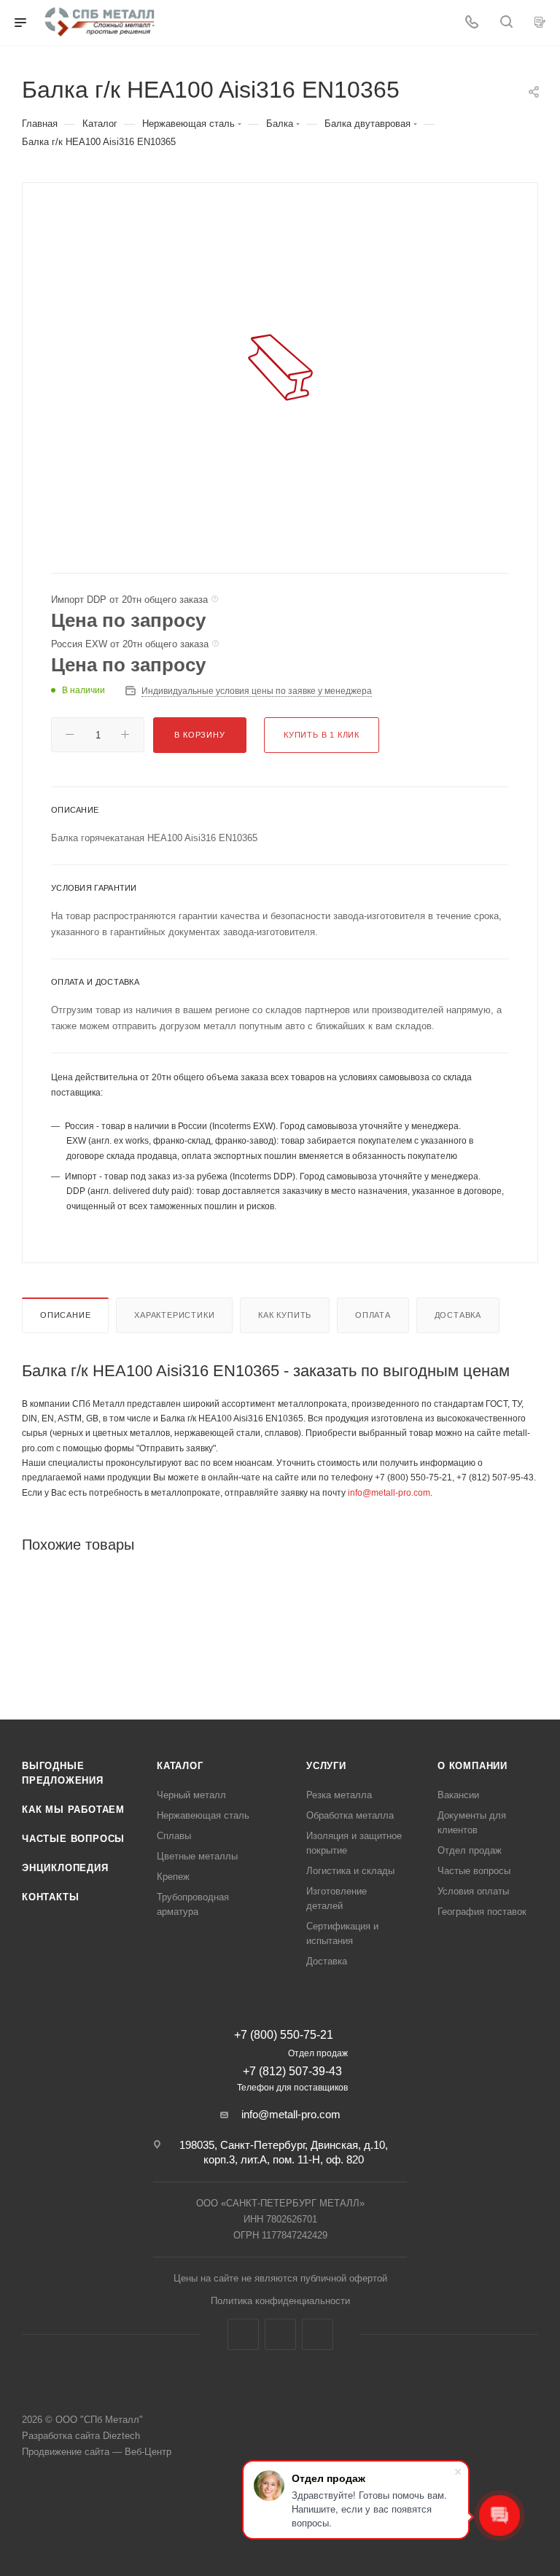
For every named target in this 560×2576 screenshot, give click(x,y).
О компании (472, 1766)
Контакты (50, 1897)
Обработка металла (350, 1815)
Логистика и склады (350, 1871)
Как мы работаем (73, 1810)
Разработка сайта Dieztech (81, 2436)
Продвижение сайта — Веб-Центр (97, 2452)
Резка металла (339, 1795)
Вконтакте (243, 2334)
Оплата (373, 1315)
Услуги (326, 1766)
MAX (318, 2334)
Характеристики (174, 1315)
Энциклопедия (65, 1868)
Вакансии (458, 1795)
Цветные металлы (197, 1856)
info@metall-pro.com (389, 1493)
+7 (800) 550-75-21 (284, 2035)
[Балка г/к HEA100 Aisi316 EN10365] (280, 367)
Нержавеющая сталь (203, 1815)
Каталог (180, 1766)
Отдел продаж (470, 1850)
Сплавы (174, 1836)
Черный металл (191, 1795)
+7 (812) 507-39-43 (292, 2071)
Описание (65, 1315)
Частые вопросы (73, 1839)
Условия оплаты (473, 1891)
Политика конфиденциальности (280, 2301)
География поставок (482, 1912)
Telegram (280, 2334)
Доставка (458, 1315)
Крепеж (173, 1877)
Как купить (285, 1315)
